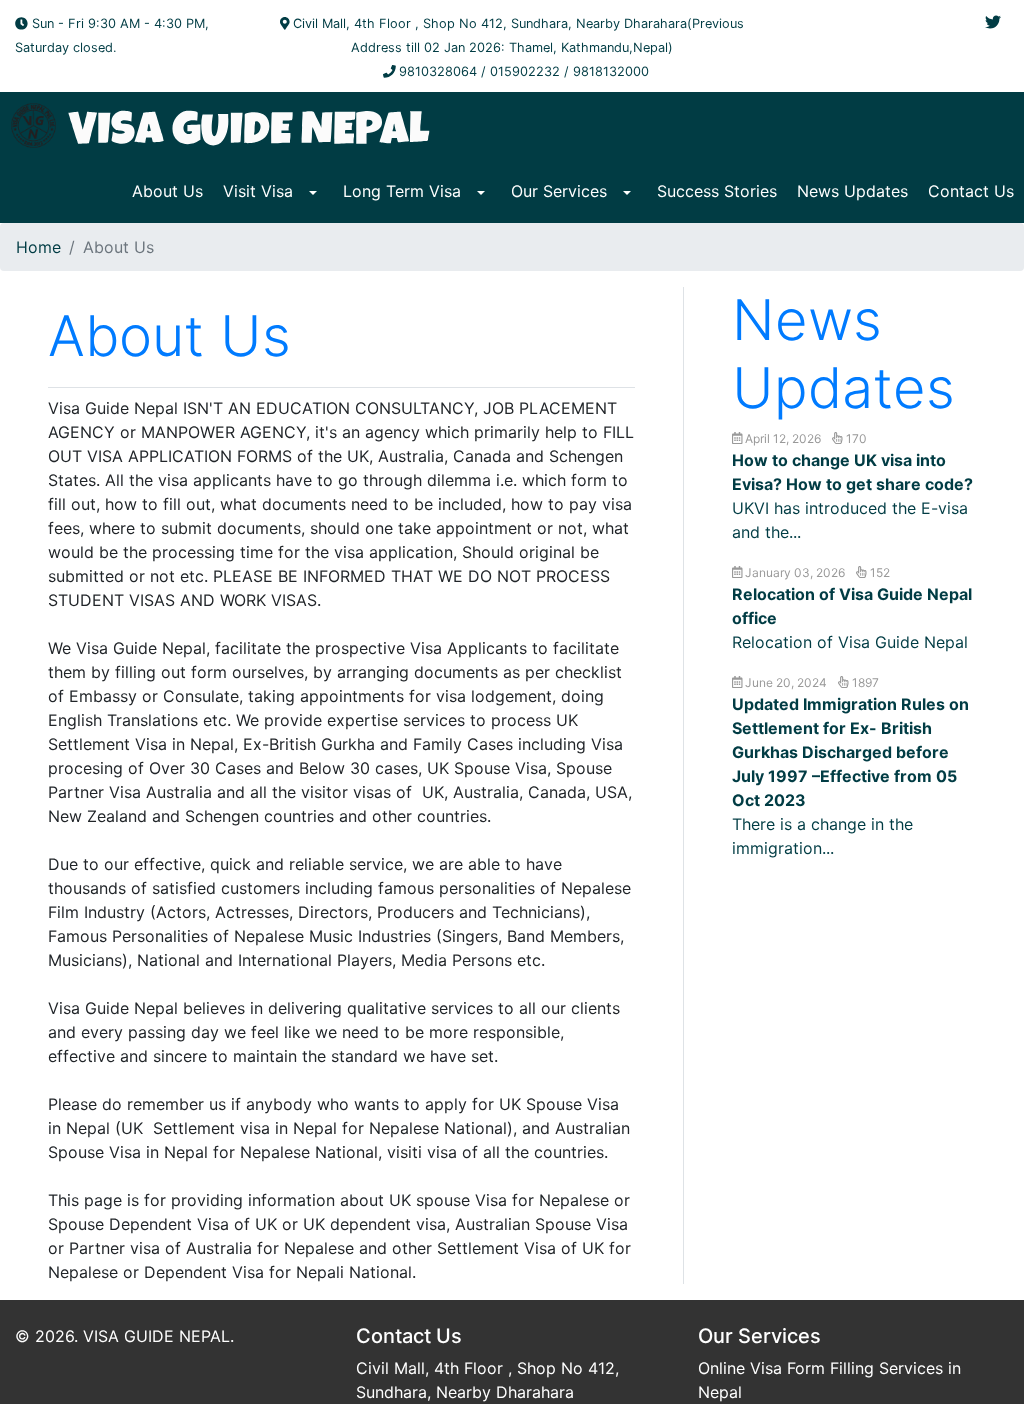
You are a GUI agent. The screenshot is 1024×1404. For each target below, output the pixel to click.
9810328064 (438, 71)
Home (38, 247)
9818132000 (611, 71)
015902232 (525, 71)
